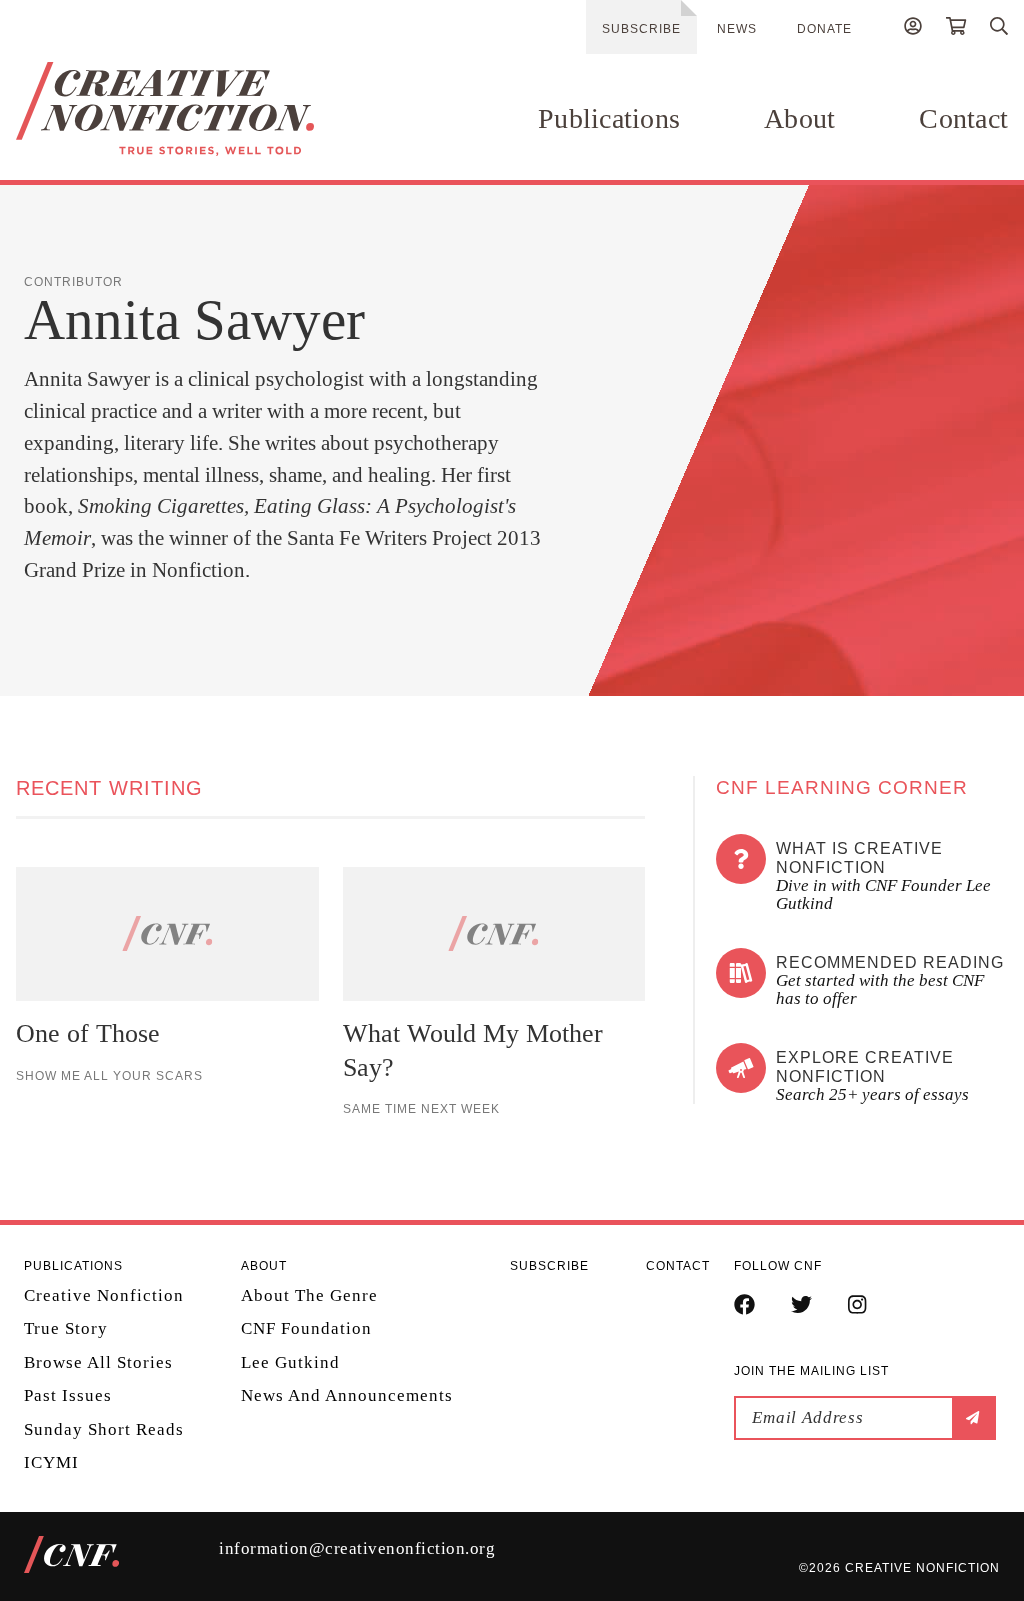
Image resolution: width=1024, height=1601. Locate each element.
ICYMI (51, 1462)
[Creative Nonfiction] (165, 109)
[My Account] (913, 29)
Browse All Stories (98, 1362)
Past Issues (68, 1395)
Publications (609, 118)
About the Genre (309, 1295)
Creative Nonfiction (104, 1295)
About (799, 118)
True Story (66, 1328)
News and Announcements (347, 1395)
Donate (824, 29)
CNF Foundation (306, 1328)
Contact (963, 118)
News (737, 29)
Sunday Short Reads (104, 1429)
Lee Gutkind (290, 1362)
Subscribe (641, 29)
